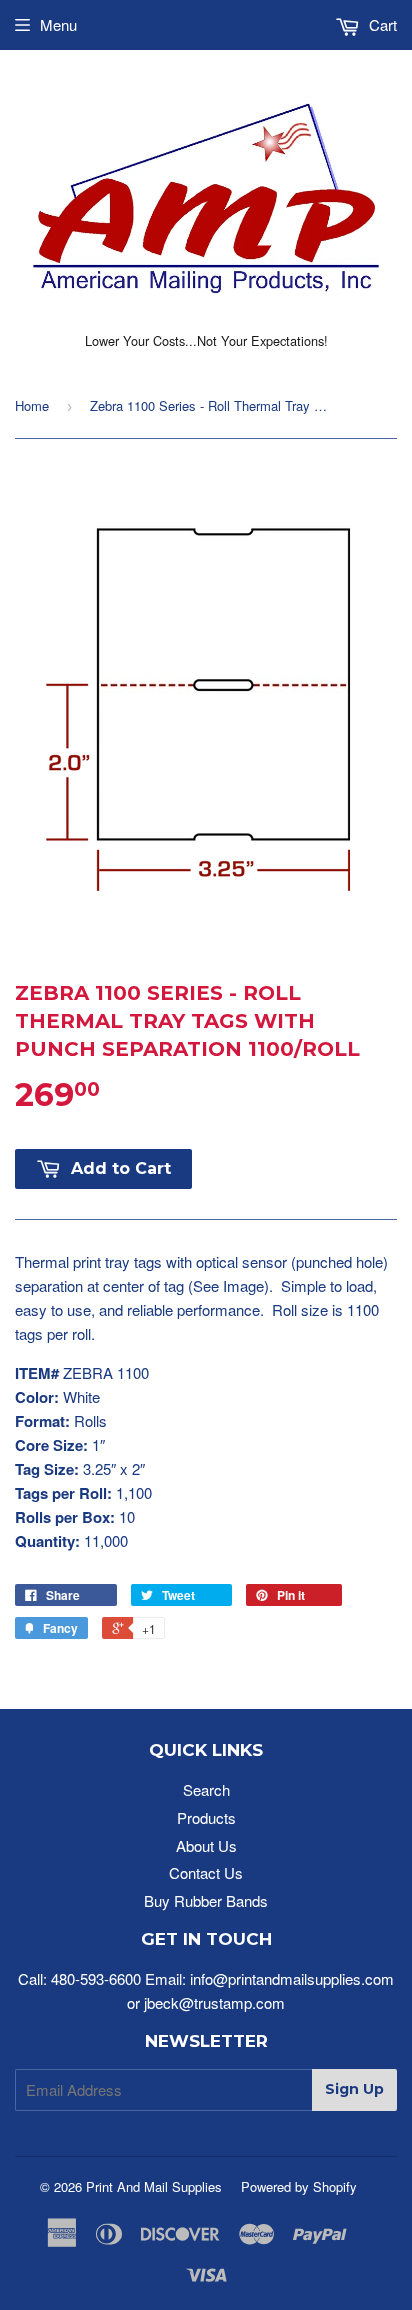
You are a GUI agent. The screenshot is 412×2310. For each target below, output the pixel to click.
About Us (206, 1845)
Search (206, 1789)
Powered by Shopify (299, 2186)
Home (32, 405)
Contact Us (206, 1872)
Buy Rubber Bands (206, 1900)
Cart (381, 24)
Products (206, 1817)
